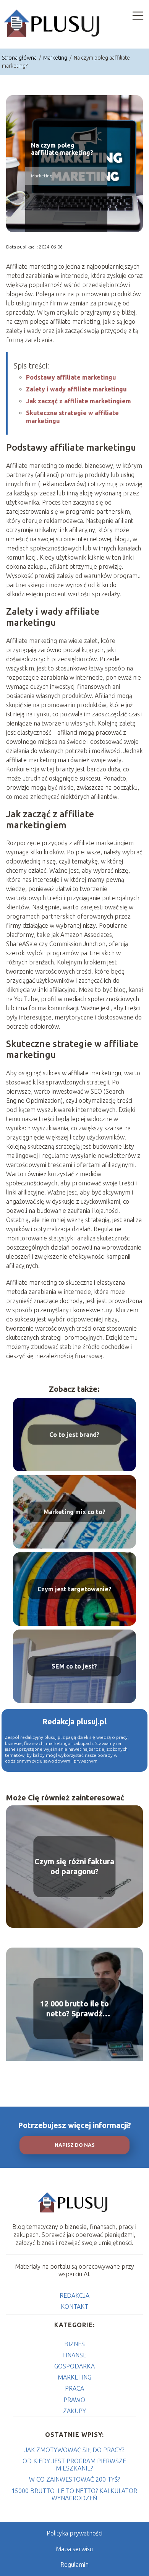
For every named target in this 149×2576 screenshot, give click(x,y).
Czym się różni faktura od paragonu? (74, 1866)
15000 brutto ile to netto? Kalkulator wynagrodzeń (74, 2494)
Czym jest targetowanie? (74, 1589)
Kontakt (74, 2307)
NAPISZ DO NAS (75, 2145)
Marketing (56, 58)
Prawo (74, 2400)
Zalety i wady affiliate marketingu (76, 389)
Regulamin (74, 2565)
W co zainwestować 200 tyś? (74, 2479)
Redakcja (74, 2295)
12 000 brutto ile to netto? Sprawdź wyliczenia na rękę (74, 2009)
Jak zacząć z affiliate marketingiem (79, 401)
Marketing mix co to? (74, 1512)
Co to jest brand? (74, 1435)
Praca (74, 2388)
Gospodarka (74, 2366)
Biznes (74, 2344)
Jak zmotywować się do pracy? (74, 2450)
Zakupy (74, 2411)
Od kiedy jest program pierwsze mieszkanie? (74, 2465)
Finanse (74, 2355)
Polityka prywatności (74, 2533)
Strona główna (20, 58)
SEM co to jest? (74, 1666)
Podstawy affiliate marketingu (71, 377)
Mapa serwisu (74, 2549)
